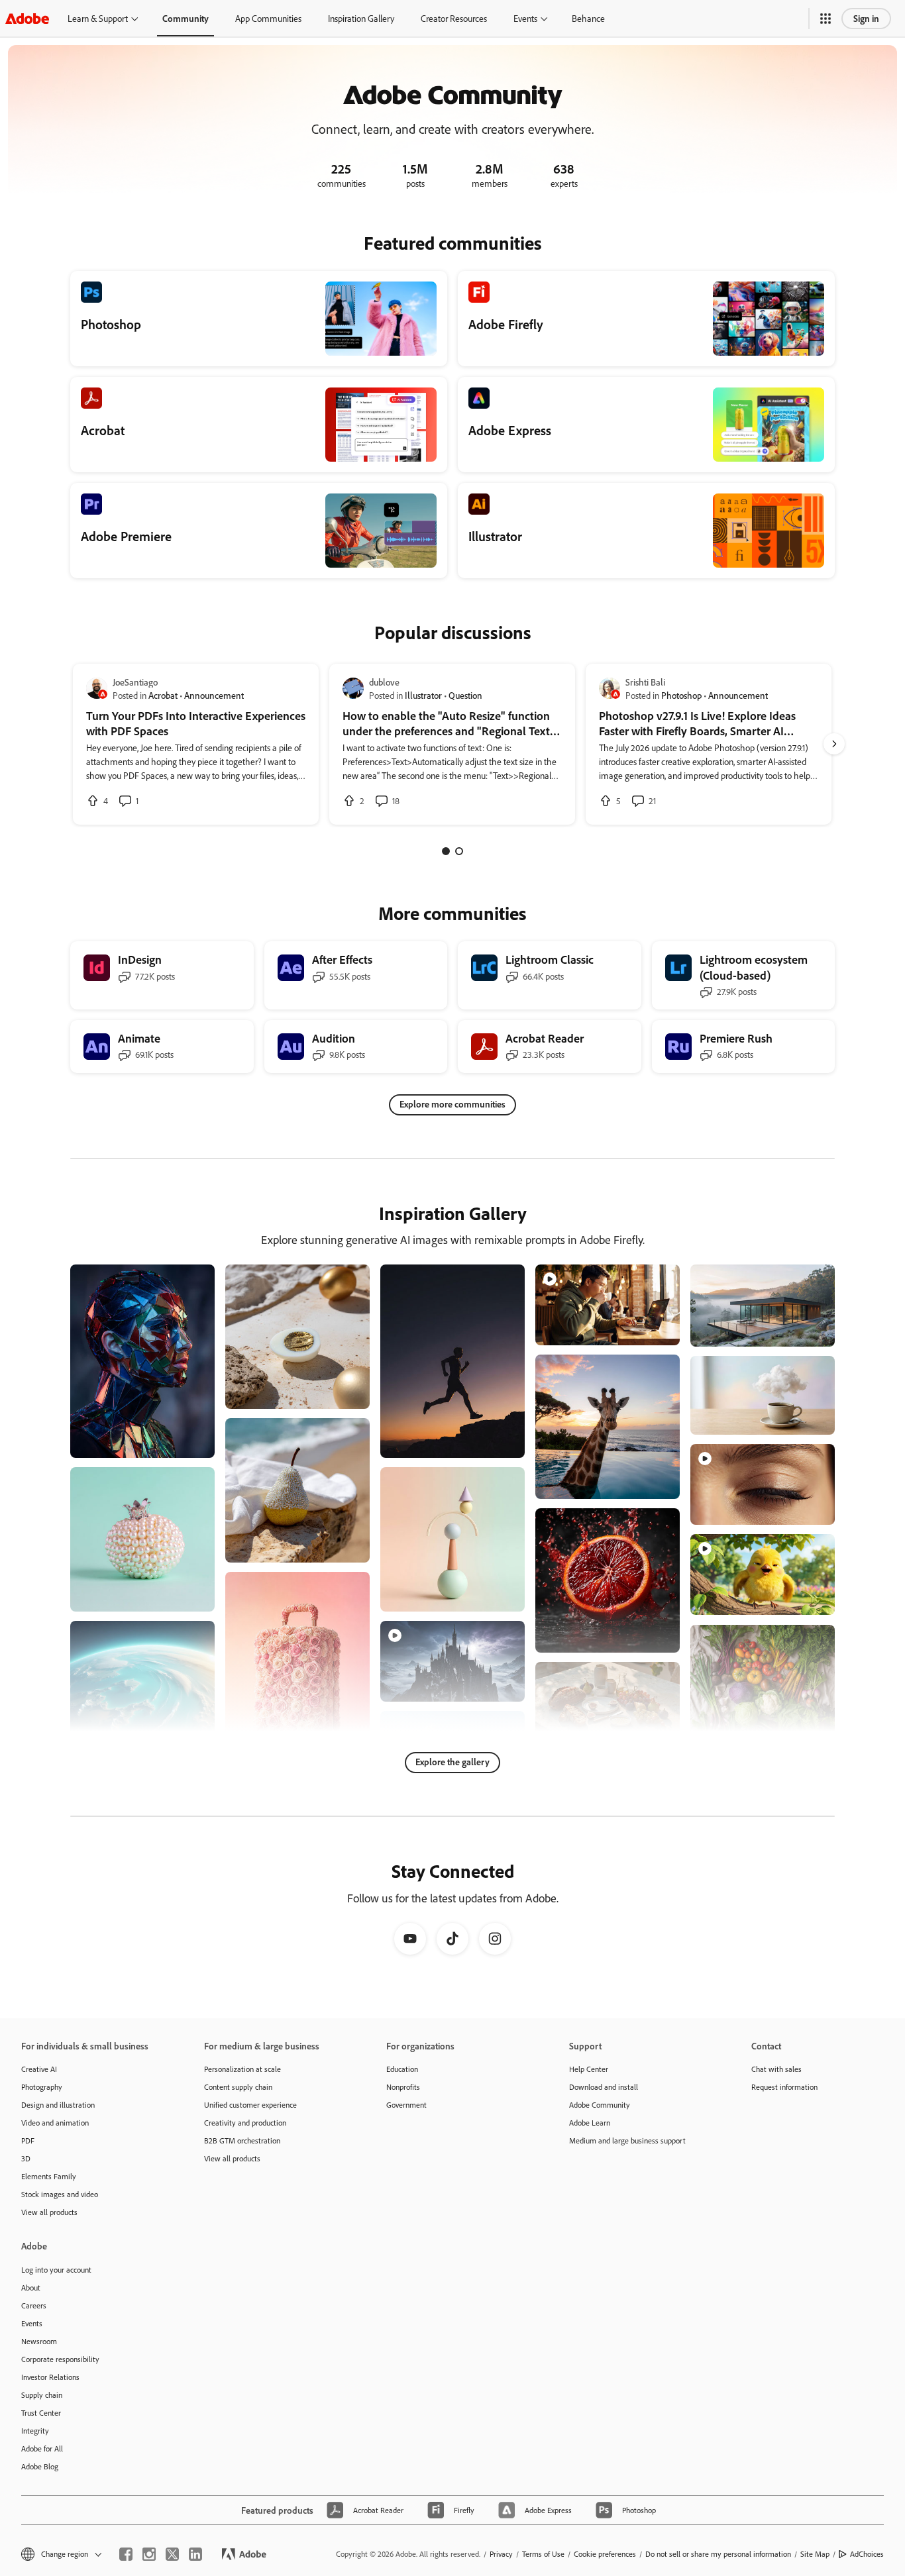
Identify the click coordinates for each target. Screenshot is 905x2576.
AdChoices (867, 2554)
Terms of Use (543, 2554)
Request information (784, 2087)
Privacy (501, 2554)
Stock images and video (60, 2194)
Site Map (815, 2554)
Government (406, 2105)
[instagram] (149, 2554)
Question (465, 695)
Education (402, 2069)
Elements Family (49, 2176)
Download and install (604, 2087)
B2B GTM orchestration (242, 2140)
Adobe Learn (590, 2123)
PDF (28, 2140)
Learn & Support (98, 18)
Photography (42, 2087)
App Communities (268, 18)
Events (525, 18)
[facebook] (126, 2554)
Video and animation (55, 2123)
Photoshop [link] (681, 695)
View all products (49, 2212)
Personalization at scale (242, 2069)
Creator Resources (454, 18)
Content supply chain (238, 2087)
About (31, 2288)
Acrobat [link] (163, 695)
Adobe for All (42, 2448)
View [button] (189, 1442)
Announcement (214, 695)
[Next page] (834, 744)
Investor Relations (50, 2377)
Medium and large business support (627, 2140)
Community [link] (186, 18)
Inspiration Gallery (361, 18)
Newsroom (39, 2341)
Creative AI (39, 2069)
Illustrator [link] (423, 695)
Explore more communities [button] (452, 1104)
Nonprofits (403, 2087)
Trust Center (41, 2413)
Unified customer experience (250, 2105)
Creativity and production (245, 2123)
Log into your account (56, 2270)
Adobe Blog (40, 2466)
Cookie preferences (605, 2554)
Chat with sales (776, 2069)
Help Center (589, 2069)
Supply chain (42, 2395)
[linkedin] (195, 2554)
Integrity (35, 2431)
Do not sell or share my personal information (718, 2554)
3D (26, 2158)
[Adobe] (27, 18)
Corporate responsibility (60, 2359)
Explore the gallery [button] (452, 1762)
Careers (34, 2305)
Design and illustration (58, 2105)
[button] (825, 19)
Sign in (866, 18)
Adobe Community (600, 2105)
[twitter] (172, 2554)
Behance (588, 18)
